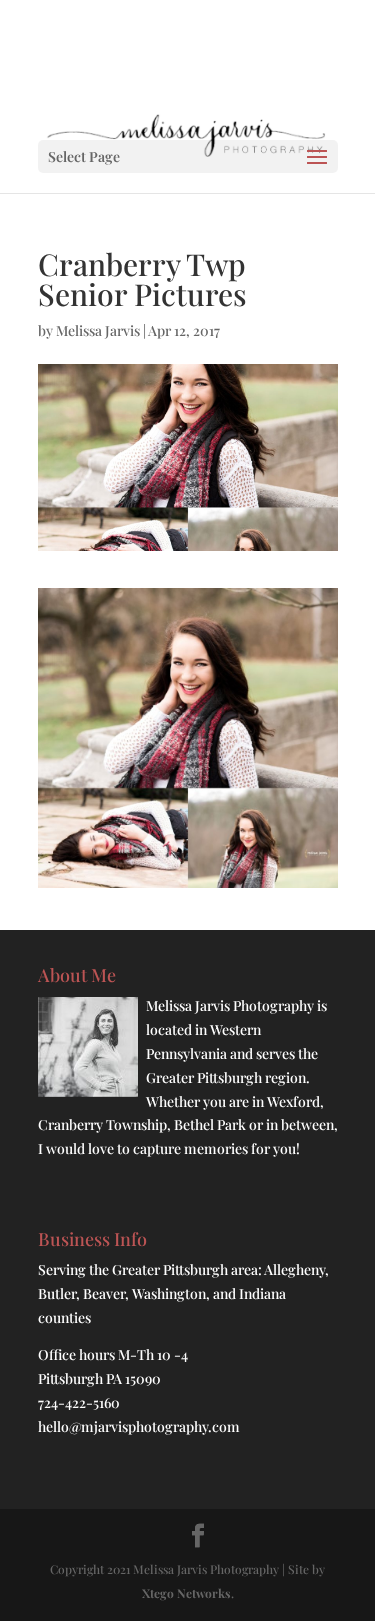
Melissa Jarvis (98, 330)
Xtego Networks (186, 1593)
